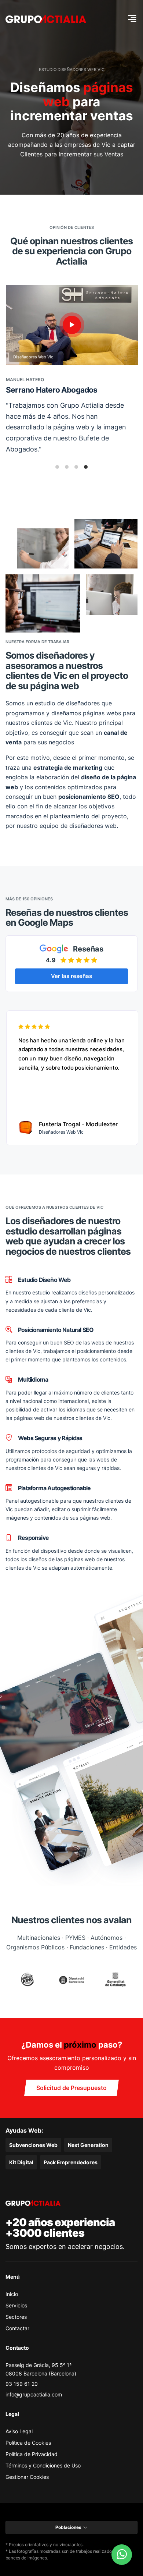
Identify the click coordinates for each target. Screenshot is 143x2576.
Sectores (16, 2317)
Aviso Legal (19, 2431)
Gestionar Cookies (27, 2477)
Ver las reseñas (71, 976)
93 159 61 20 (22, 2384)
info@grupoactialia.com (34, 2394)
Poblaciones (68, 2527)
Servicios (16, 2305)
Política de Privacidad (32, 2454)
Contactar (17, 2328)
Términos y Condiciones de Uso (43, 2465)
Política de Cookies (28, 2443)
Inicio (12, 2294)
